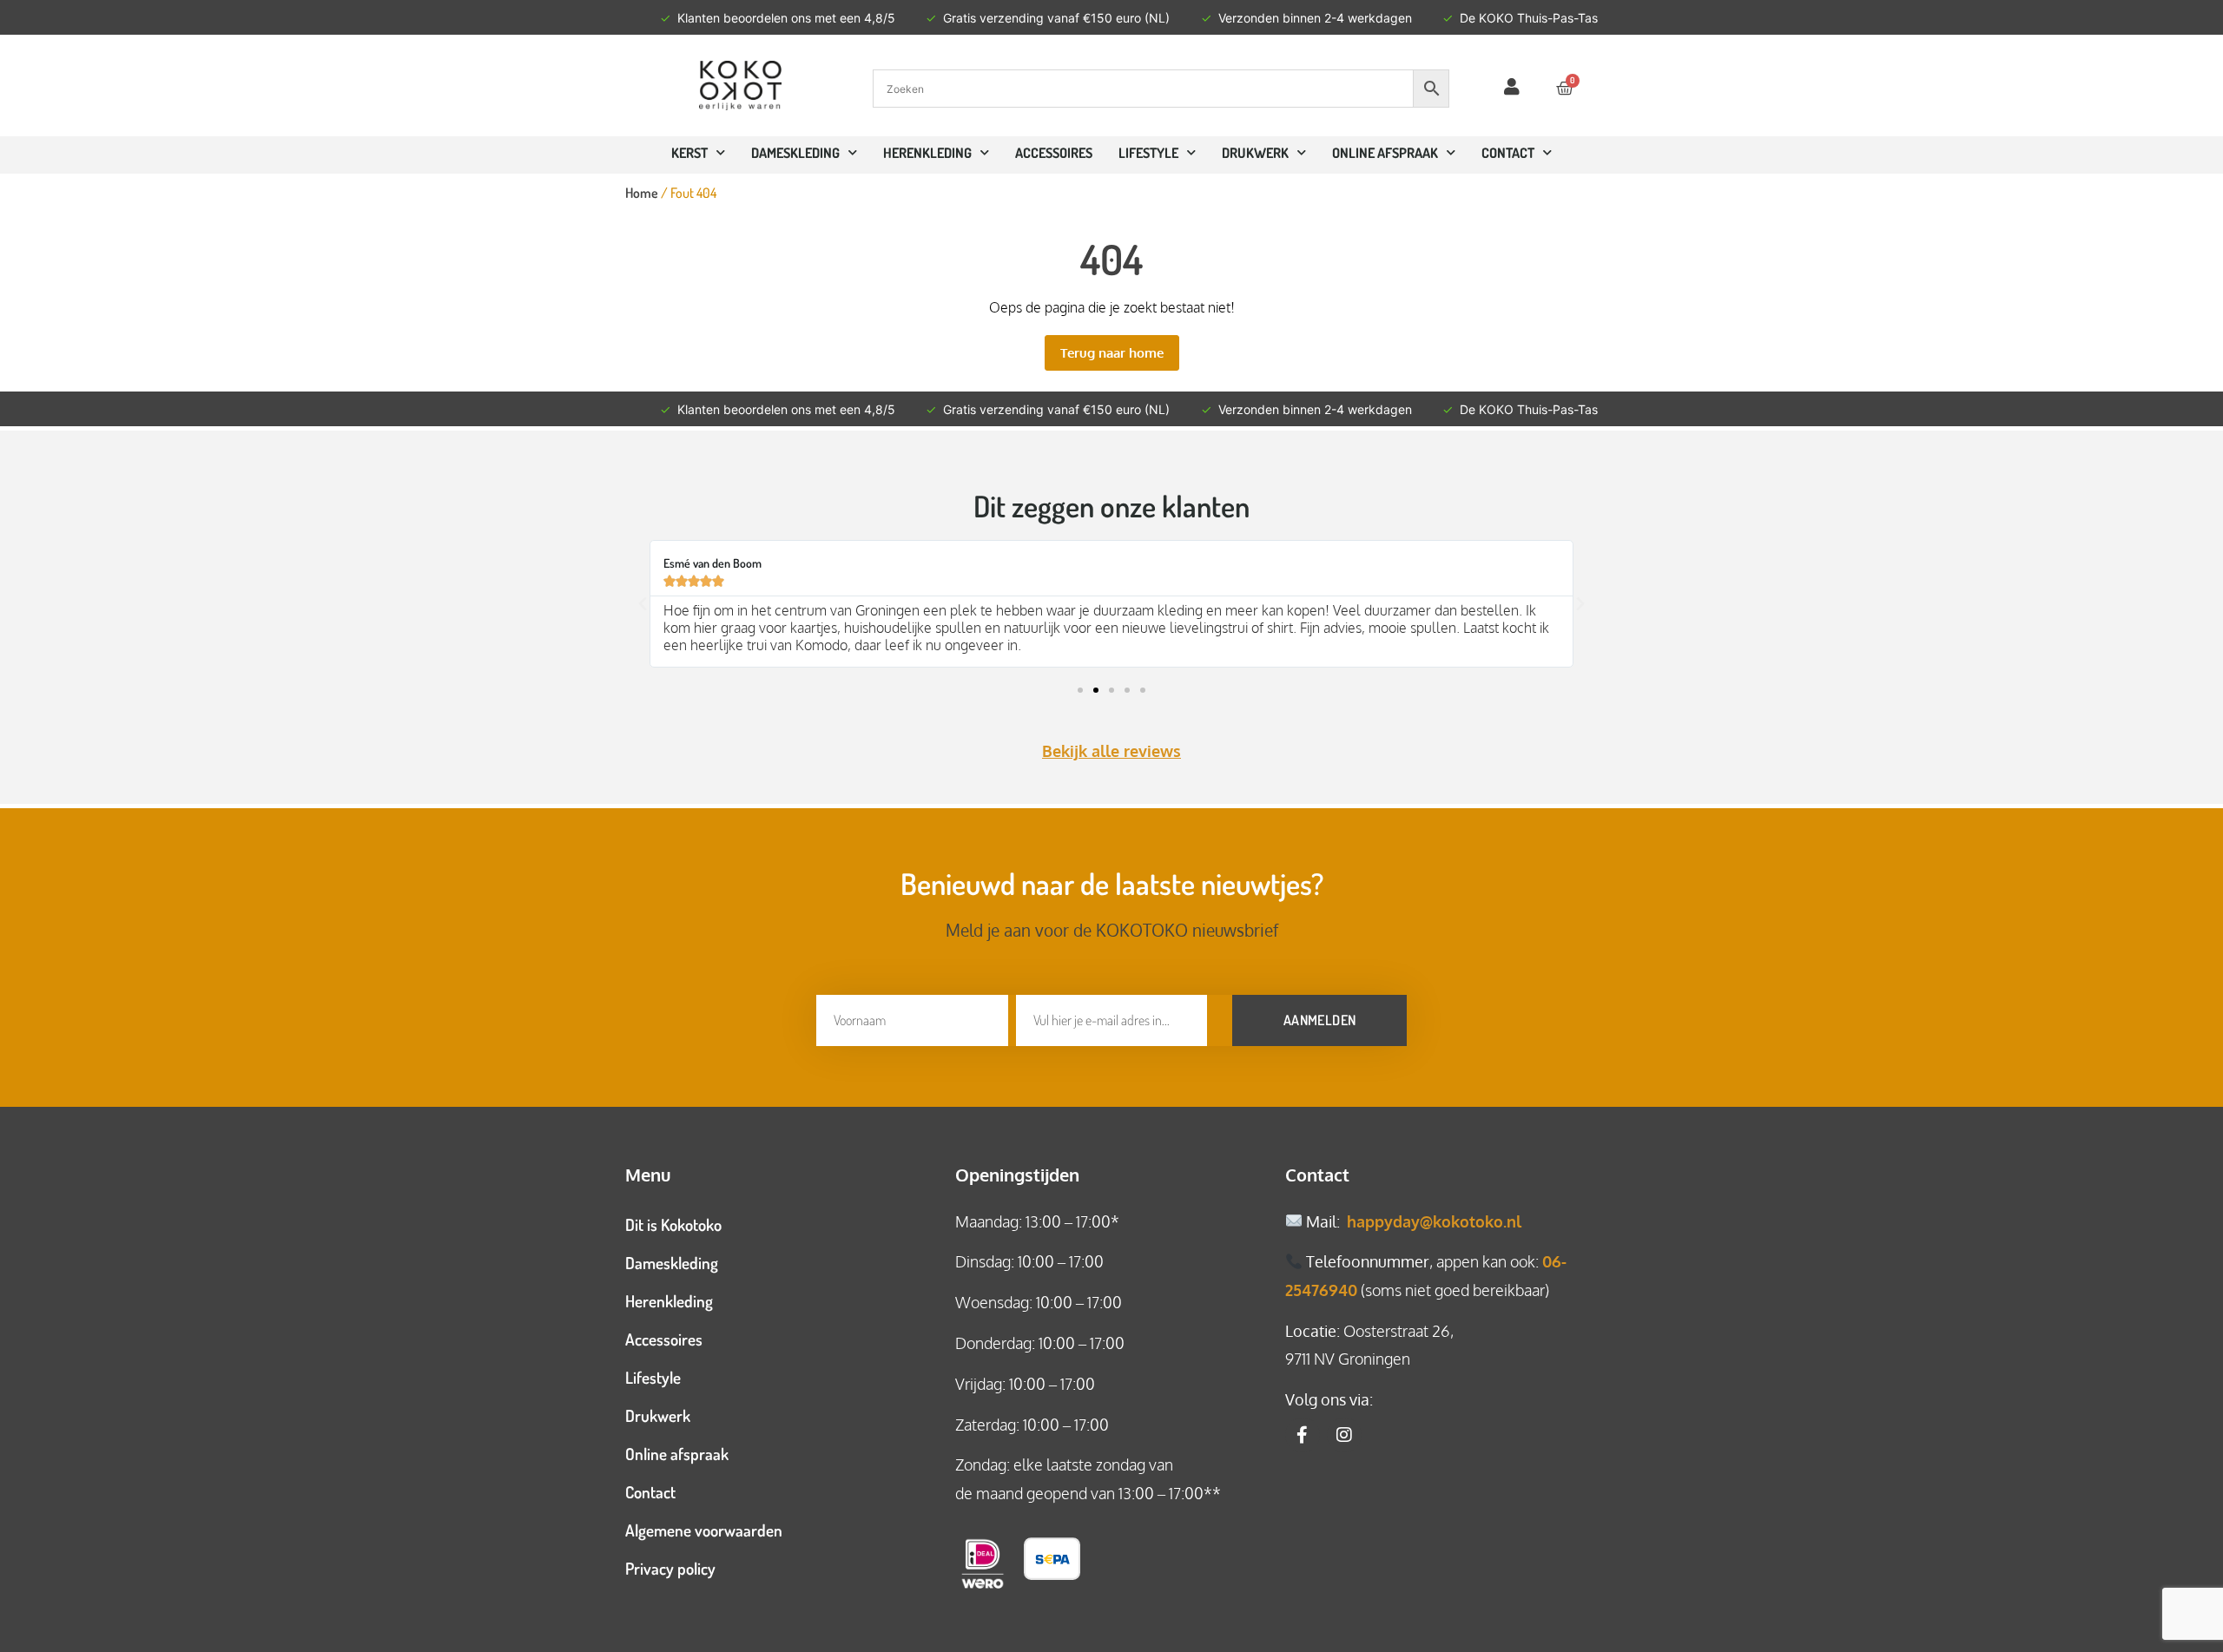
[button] (643, 604)
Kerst (689, 153)
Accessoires (1054, 153)
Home (642, 193)
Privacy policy (670, 1568)
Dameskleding (795, 153)
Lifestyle (1148, 153)
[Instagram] (1344, 1435)
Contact (650, 1492)
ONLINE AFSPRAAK (1385, 153)
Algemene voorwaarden (704, 1530)
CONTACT (1508, 153)
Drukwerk (1255, 153)
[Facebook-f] (1303, 1435)
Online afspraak (677, 1454)
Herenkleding (927, 153)
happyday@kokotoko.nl (1434, 1221)
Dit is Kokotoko (673, 1224)
